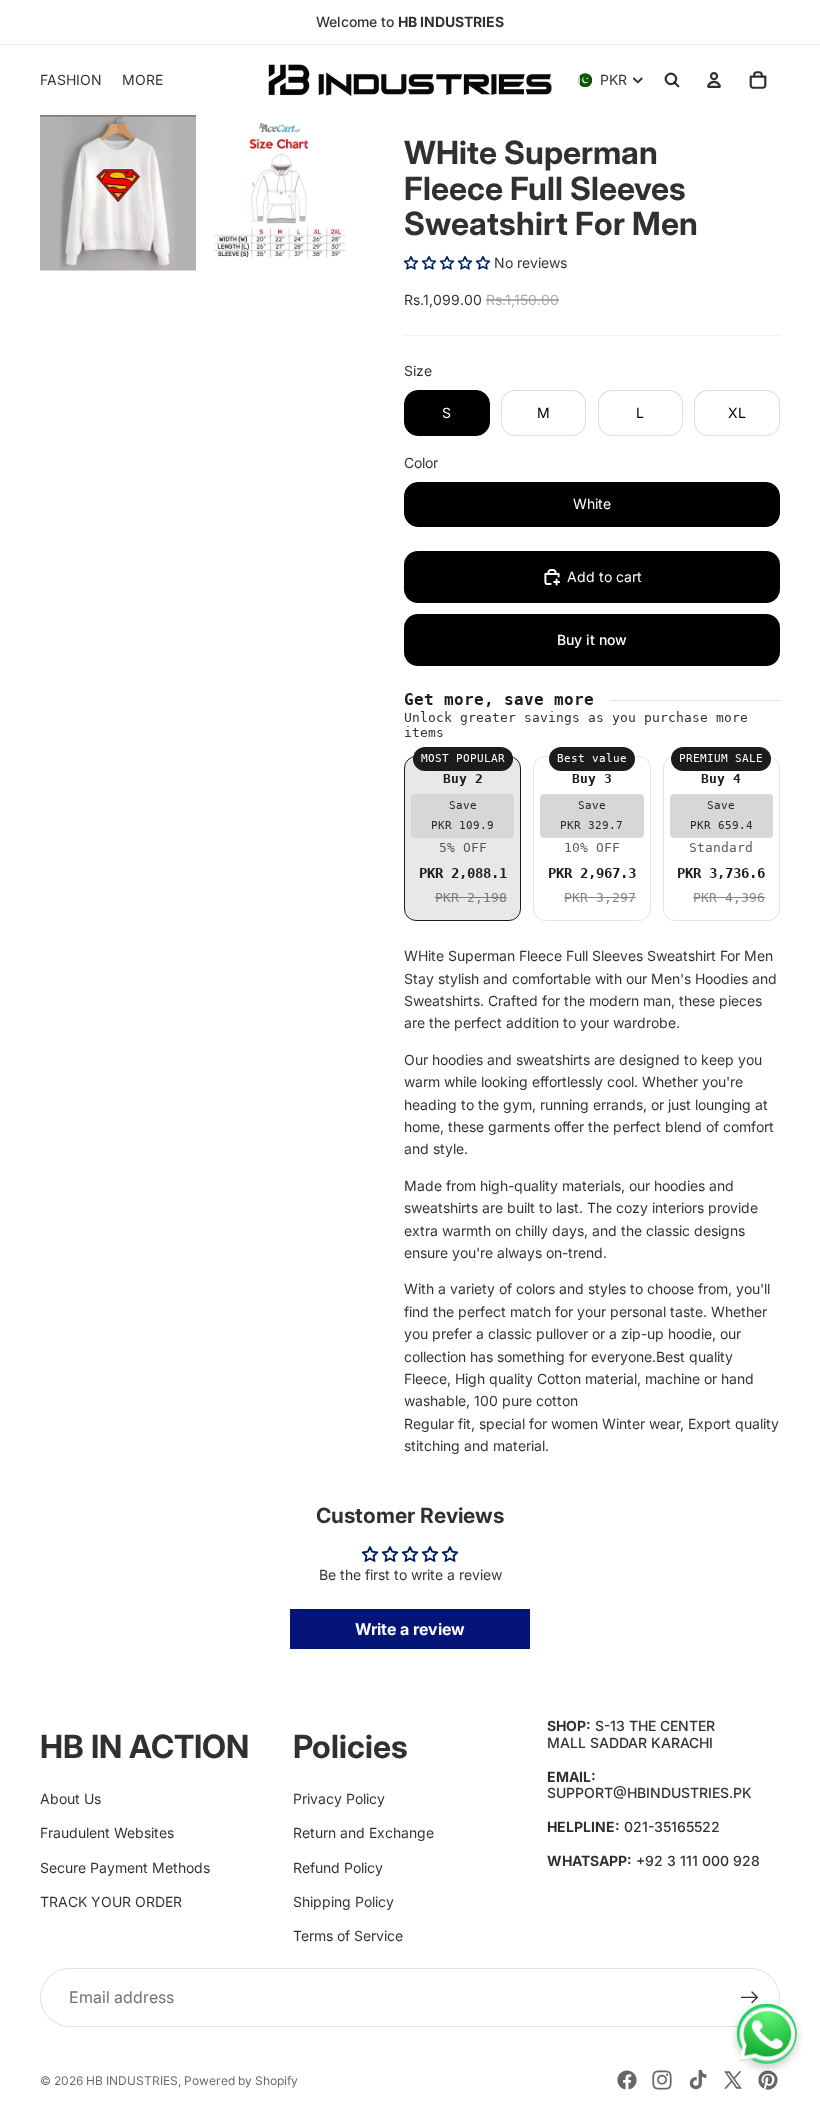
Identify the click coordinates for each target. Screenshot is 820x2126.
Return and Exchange (363, 1832)
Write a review (410, 1629)
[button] (447, 262)
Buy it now (592, 639)
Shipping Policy (343, 1901)
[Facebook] (627, 2080)
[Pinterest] (768, 2080)
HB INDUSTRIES (132, 2080)
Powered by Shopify (241, 2080)
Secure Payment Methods (125, 1867)
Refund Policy (338, 1867)
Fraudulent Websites (107, 1832)
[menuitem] (142, 80)
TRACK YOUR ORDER (111, 1901)
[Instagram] (662, 2080)
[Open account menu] (714, 80)
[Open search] (672, 80)
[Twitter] (733, 2080)
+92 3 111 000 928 (698, 1860)
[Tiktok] (698, 2080)
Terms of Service (348, 1935)
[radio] (462, 838)
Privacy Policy (339, 1798)
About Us (70, 1798)
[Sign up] (750, 1998)
